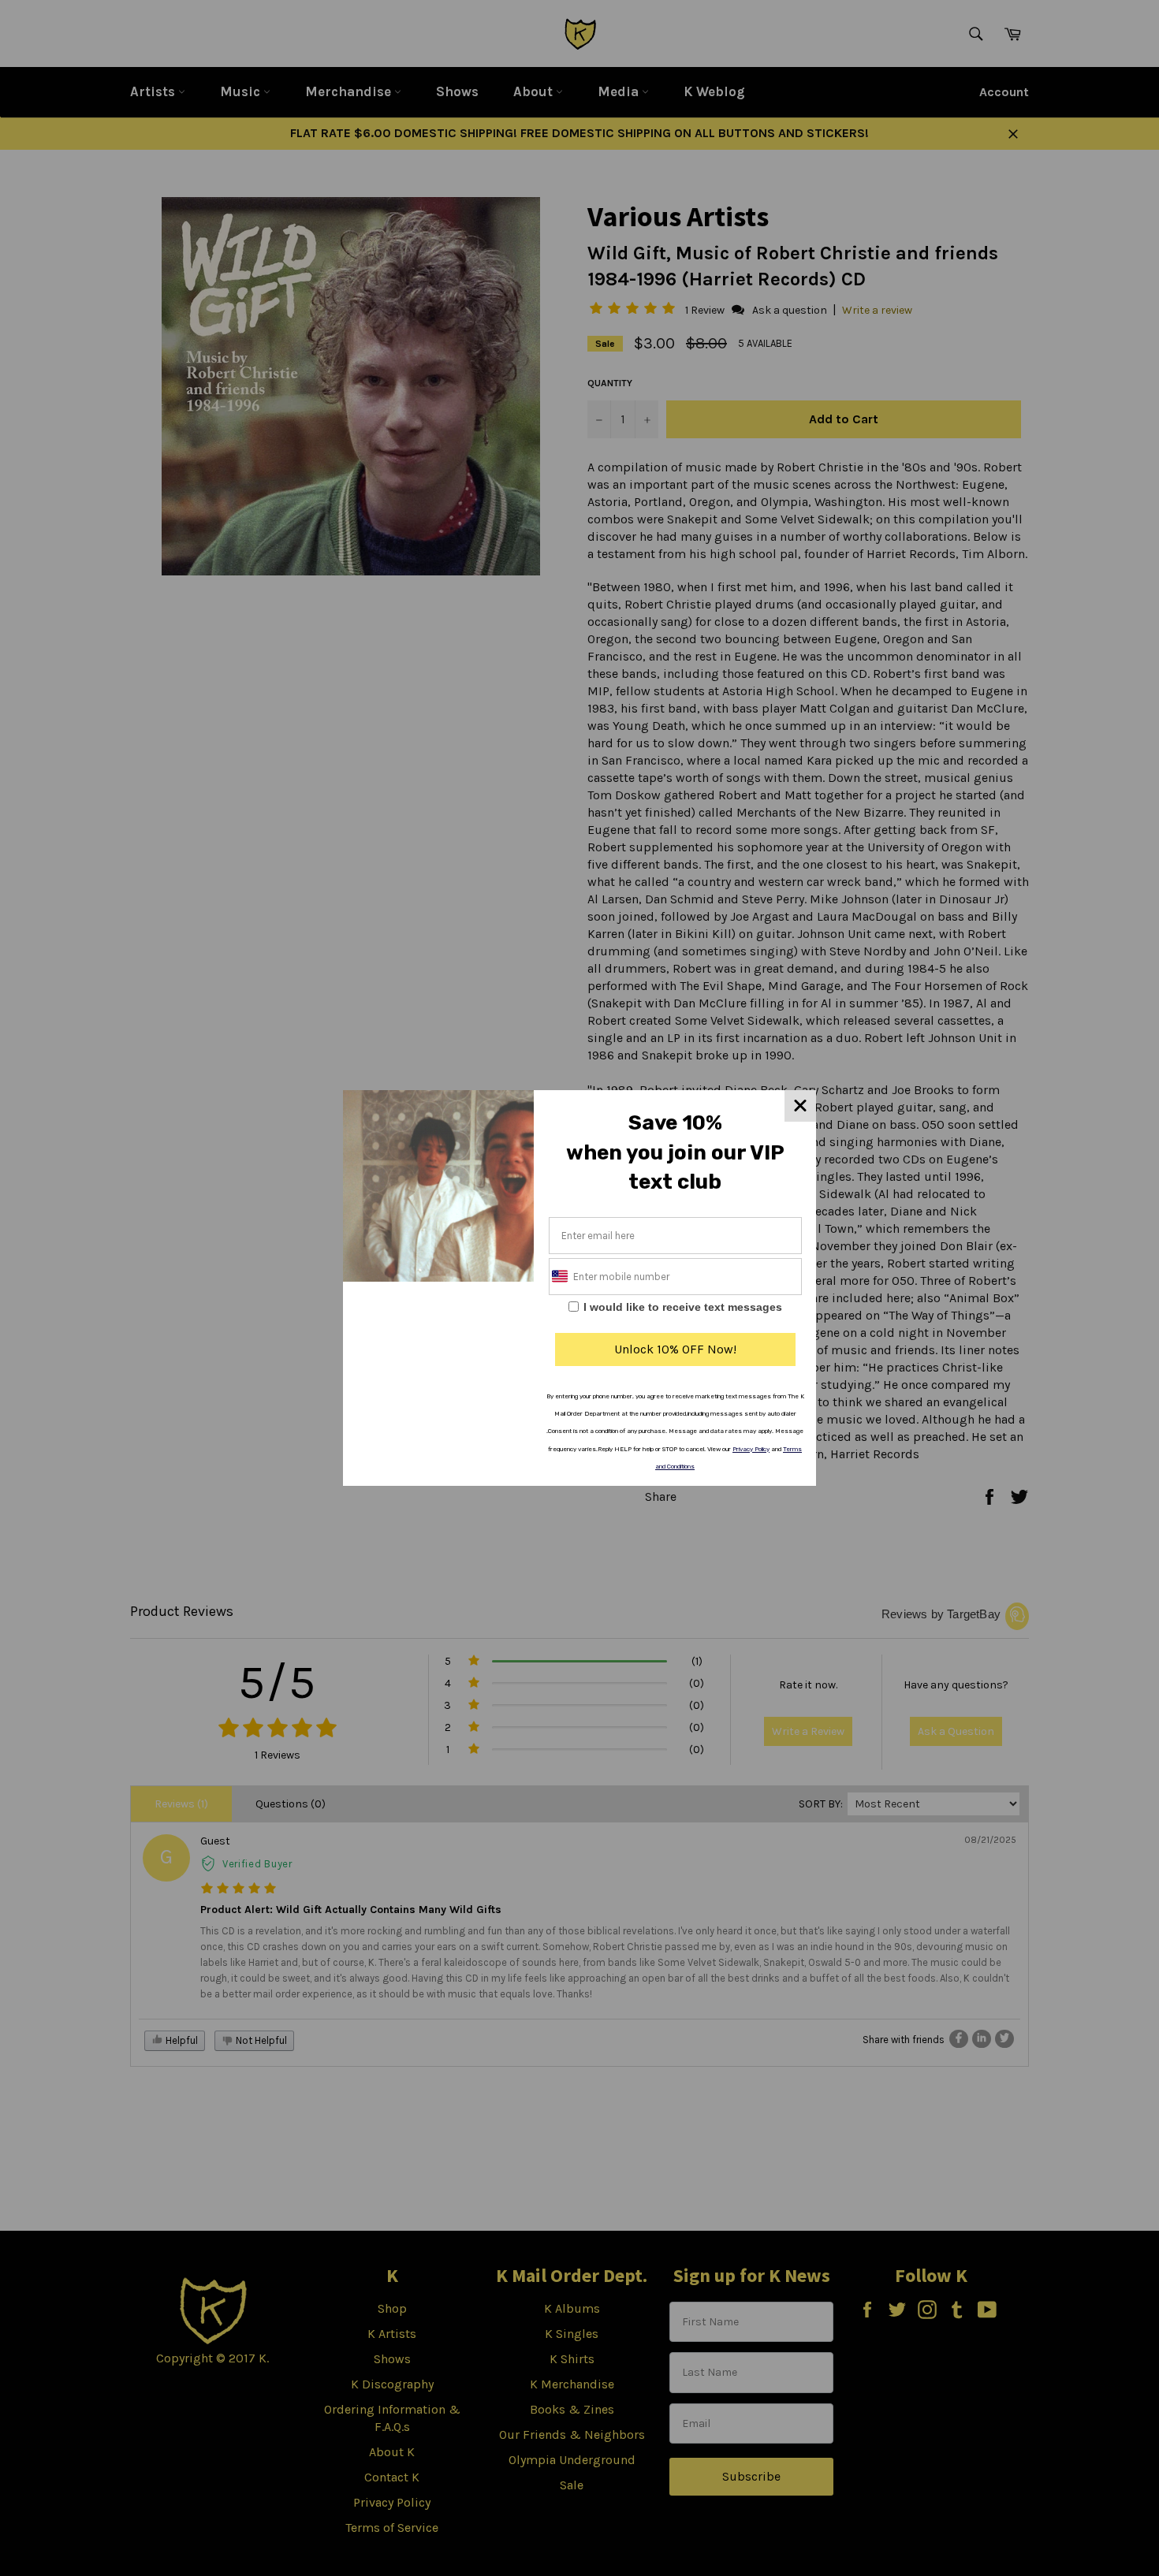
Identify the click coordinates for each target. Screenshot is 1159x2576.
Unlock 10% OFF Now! (675, 1349)
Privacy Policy (751, 1449)
